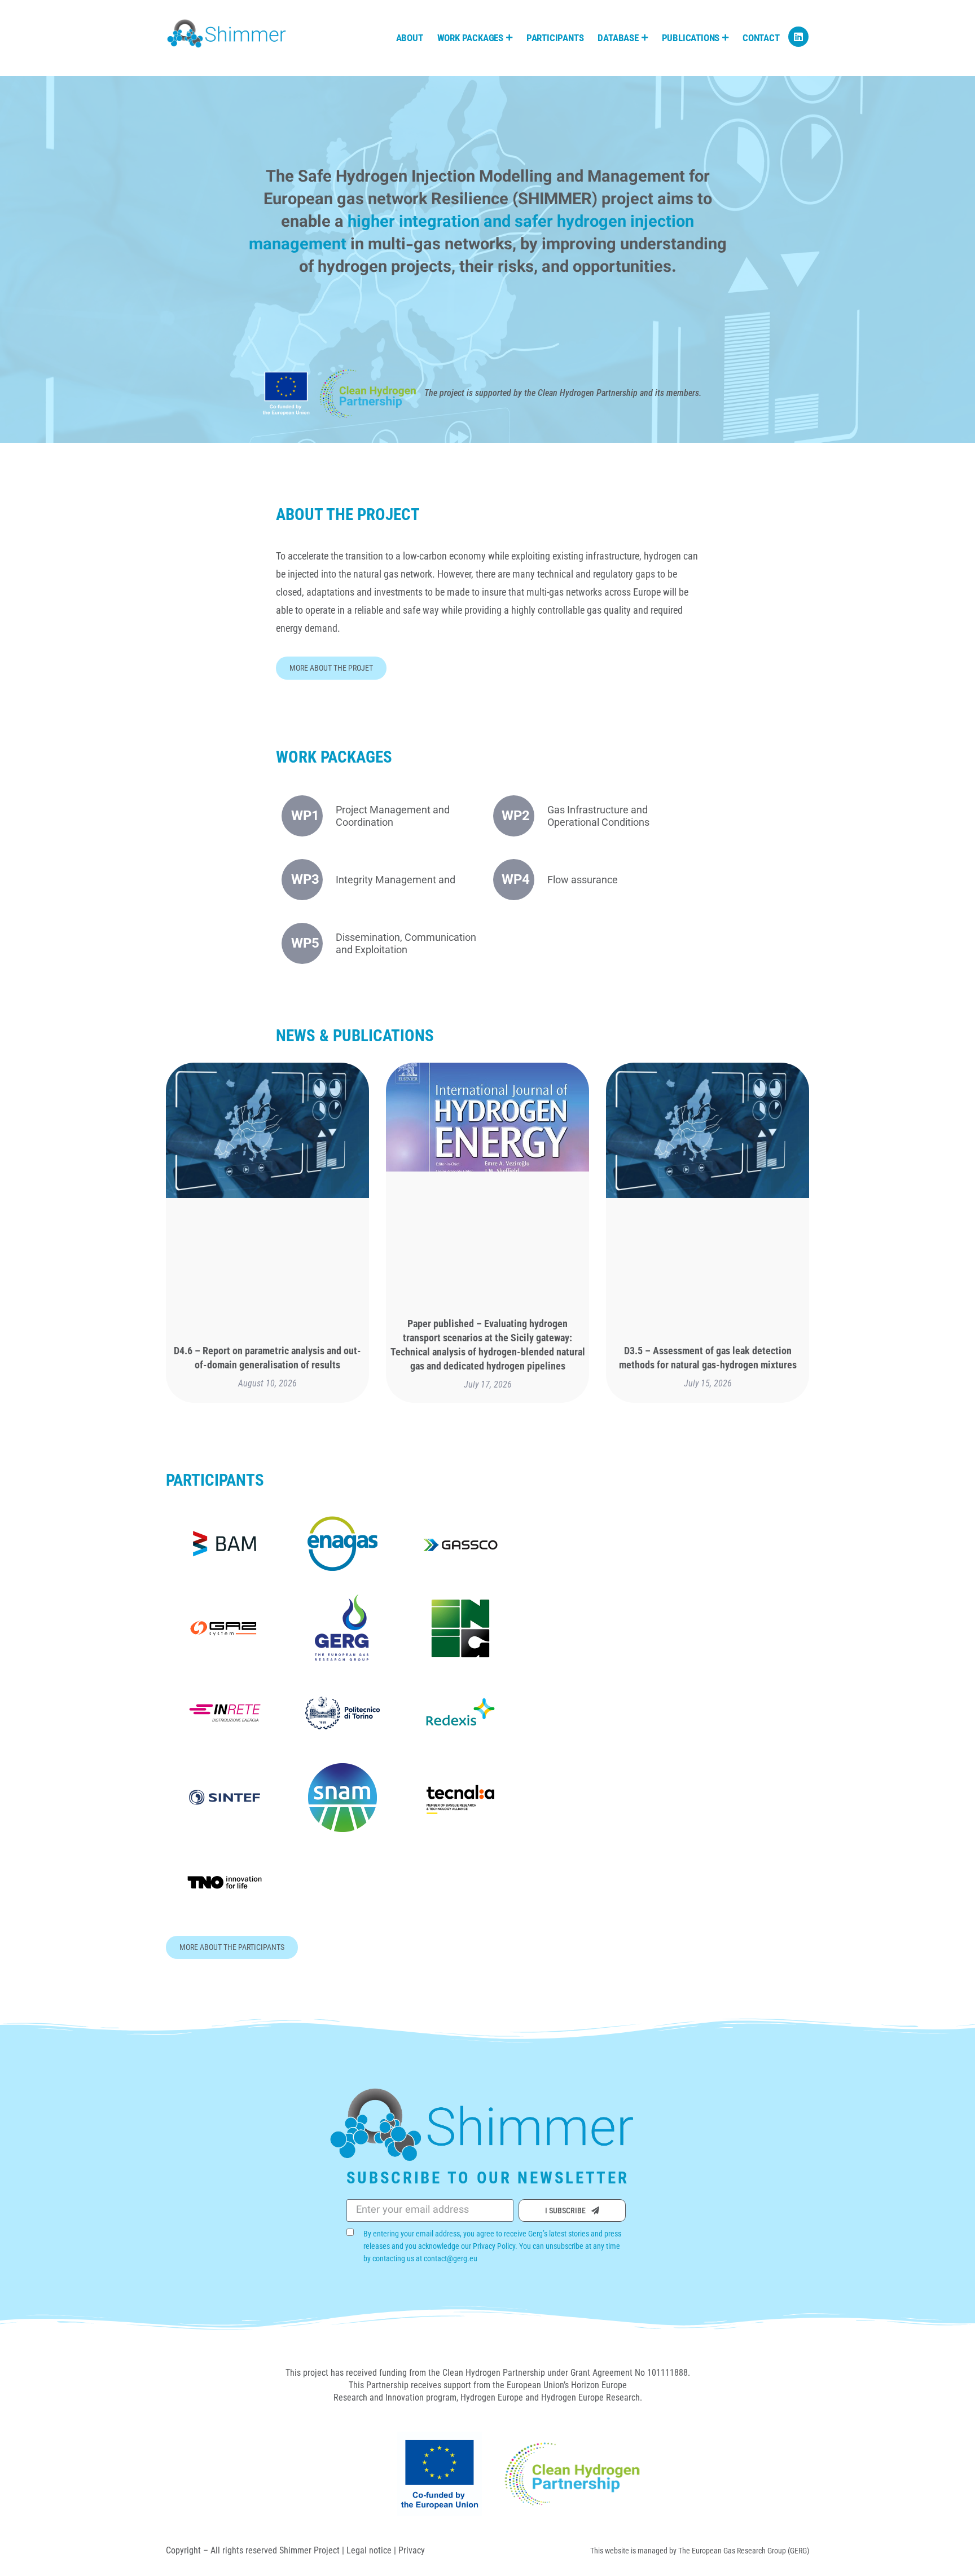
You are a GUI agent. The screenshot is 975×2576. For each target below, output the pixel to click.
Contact (761, 38)
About (410, 38)
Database (618, 38)
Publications (691, 38)
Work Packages (470, 38)
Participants (555, 38)
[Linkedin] (798, 37)
